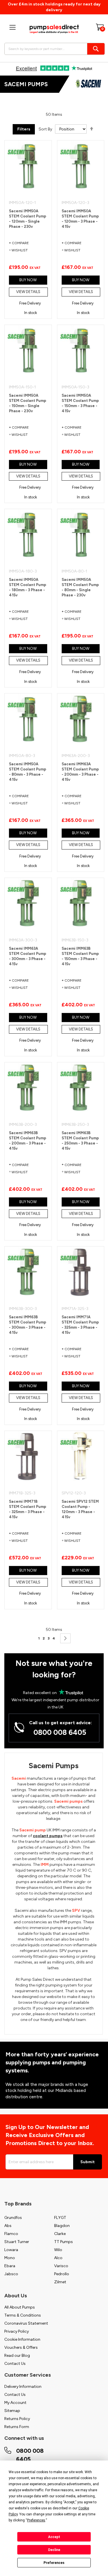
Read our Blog (17, 2356)
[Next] (65, 1638)
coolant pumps (48, 1836)
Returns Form (17, 2427)
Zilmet (60, 2282)
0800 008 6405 (60, 1732)
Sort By (45, 129)
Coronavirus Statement (26, 2323)
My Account (15, 2403)
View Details (28, 292)
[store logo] (54, 29)
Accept (54, 2537)
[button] (28, 250)
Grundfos (13, 2218)
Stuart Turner (17, 2242)
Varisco (61, 2266)
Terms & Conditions (23, 2315)
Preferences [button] (36, 2520)
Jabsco (11, 2274)
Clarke (60, 2234)
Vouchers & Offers (21, 2347)
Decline (54, 2550)
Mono (10, 2258)
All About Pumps (20, 2307)
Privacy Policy (17, 2331)
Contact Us (15, 2364)
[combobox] (53, 49)
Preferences (54, 2563)
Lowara (11, 2250)
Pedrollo (62, 2274)
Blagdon (62, 2226)
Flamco (11, 2234)
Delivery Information (23, 2387)
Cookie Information (22, 2339)
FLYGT (60, 2218)
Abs (8, 2226)
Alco (58, 2258)
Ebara (10, 2266)
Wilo (58, 2250)
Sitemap (12, 2411)
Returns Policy (17, 2419)
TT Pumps (64, 2242)
